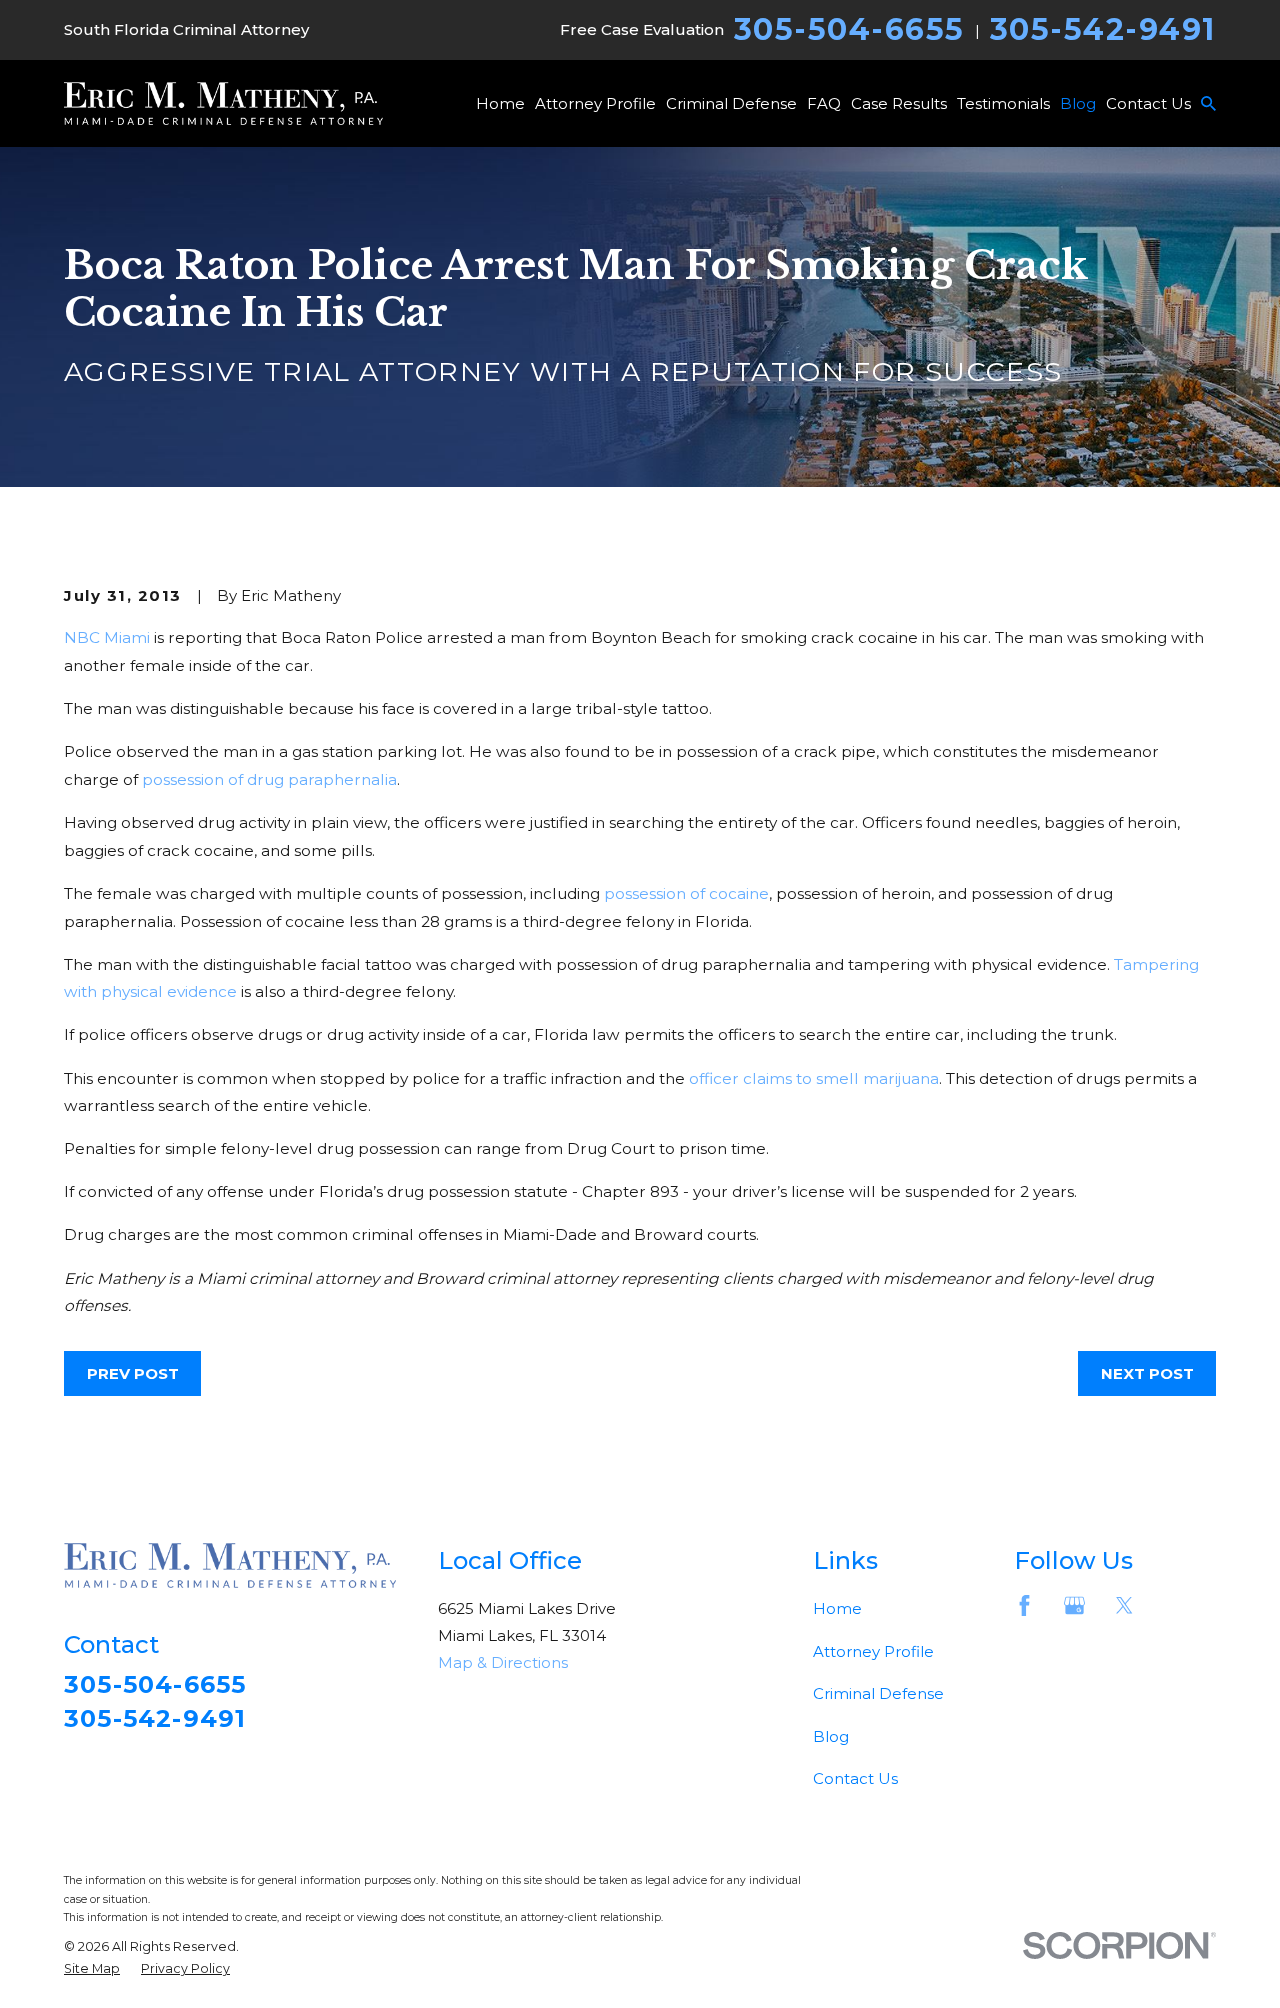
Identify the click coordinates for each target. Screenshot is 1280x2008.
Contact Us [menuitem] (1148, 103)
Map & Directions (503, 1662)
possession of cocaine (686, 893)
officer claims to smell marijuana (814, 1078)
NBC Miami (107, 637)
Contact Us (855, 1778)
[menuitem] (92, 1969)
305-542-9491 (1103, 30)
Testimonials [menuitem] (1003, 103)
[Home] (223, 103)
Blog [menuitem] (1078, 103)
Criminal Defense (878, 1693)
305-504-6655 (849, 30)
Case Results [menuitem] (899, 103)
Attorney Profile (873, 1651)
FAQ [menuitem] (824, 103)
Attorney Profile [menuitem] (595, 103)
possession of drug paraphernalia (269, 779)
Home (837, 1608)
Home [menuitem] (500, 103)
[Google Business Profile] (1074, 1605)
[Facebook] (1024, 1605)
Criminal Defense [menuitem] (731, 103)
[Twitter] (1124, 1605)
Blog (831, 1736)
